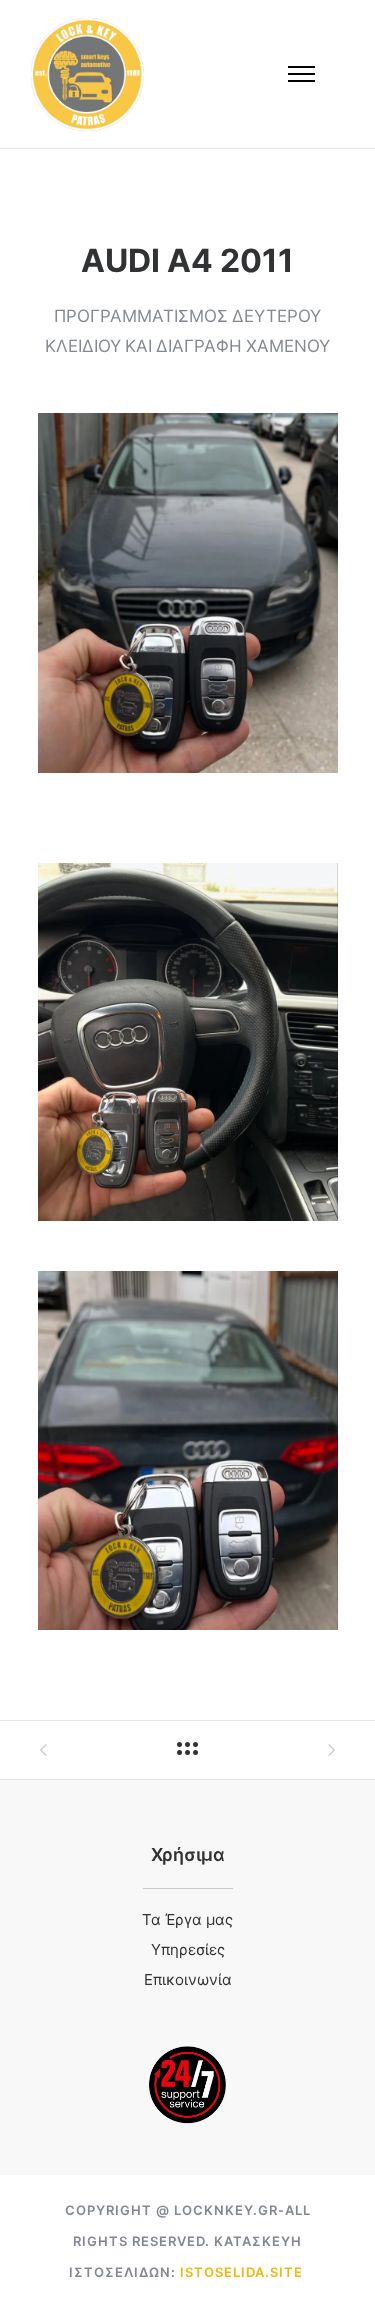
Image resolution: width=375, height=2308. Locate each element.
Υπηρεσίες (188, 1951)
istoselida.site (241, 2272)
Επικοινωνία (188, 1981)
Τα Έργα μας (187, 1921)
